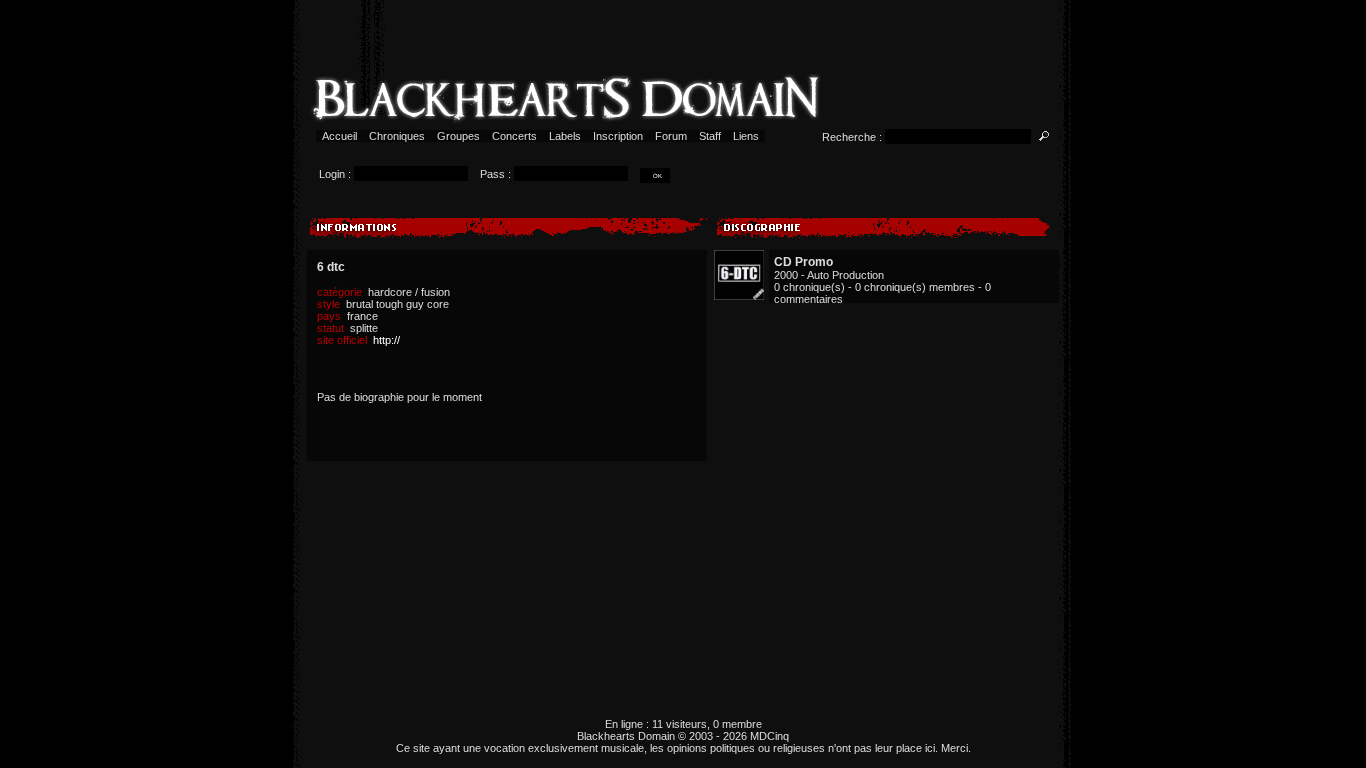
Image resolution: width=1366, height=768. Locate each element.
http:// (386, 340)
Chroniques (397, 136)
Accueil (339, 136)
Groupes (458, 136)
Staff (710, 136)
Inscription (618, 136)
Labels (565, 136)
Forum (671, 136)
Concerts (514, 136)
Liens (746, 136)
